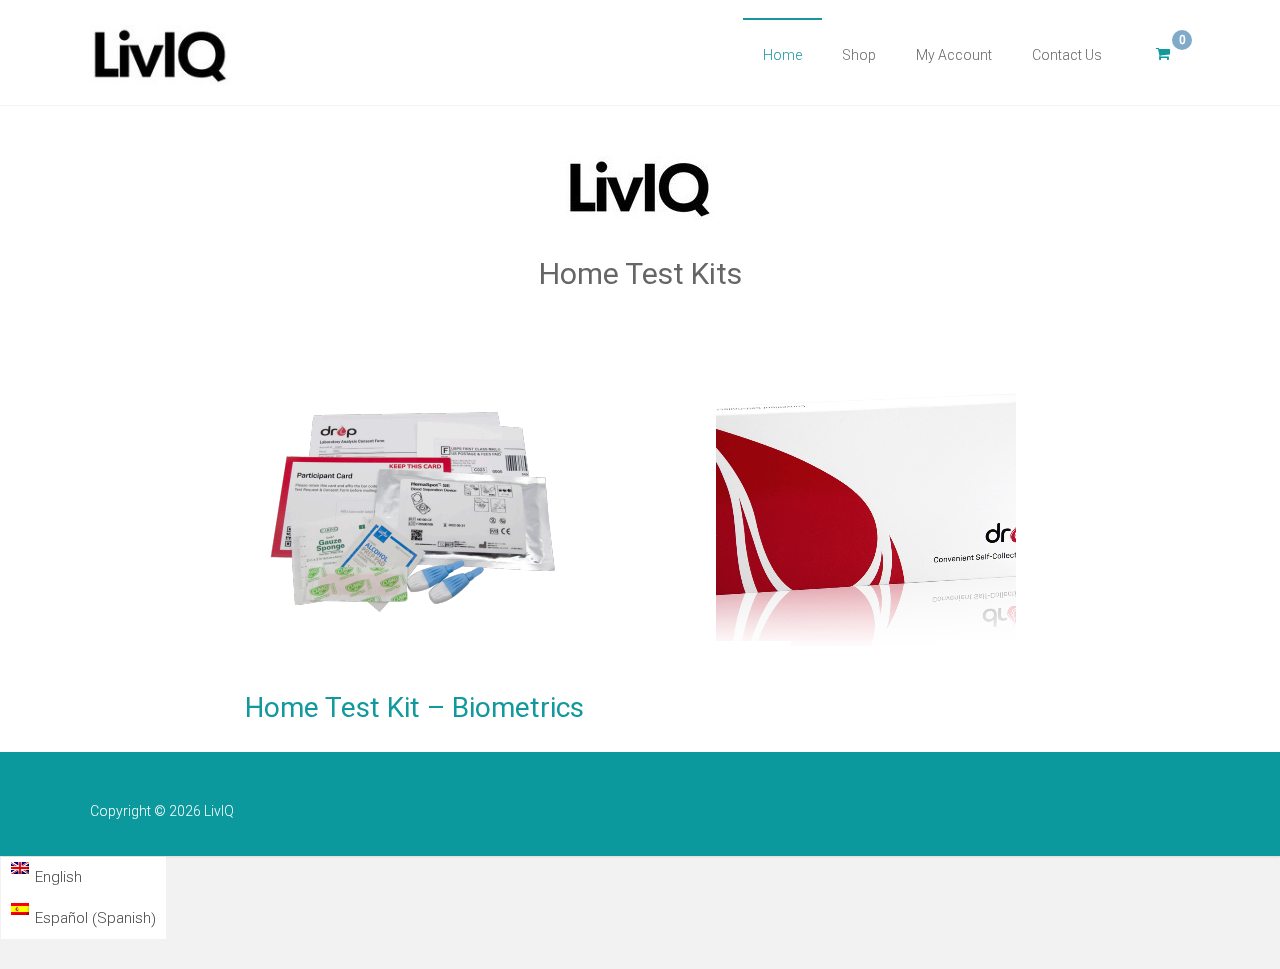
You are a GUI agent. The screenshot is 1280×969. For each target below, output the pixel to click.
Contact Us (1067, 55)
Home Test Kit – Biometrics (414, 707)
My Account (954, 55)
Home (782, 55)
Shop (859, 55)
